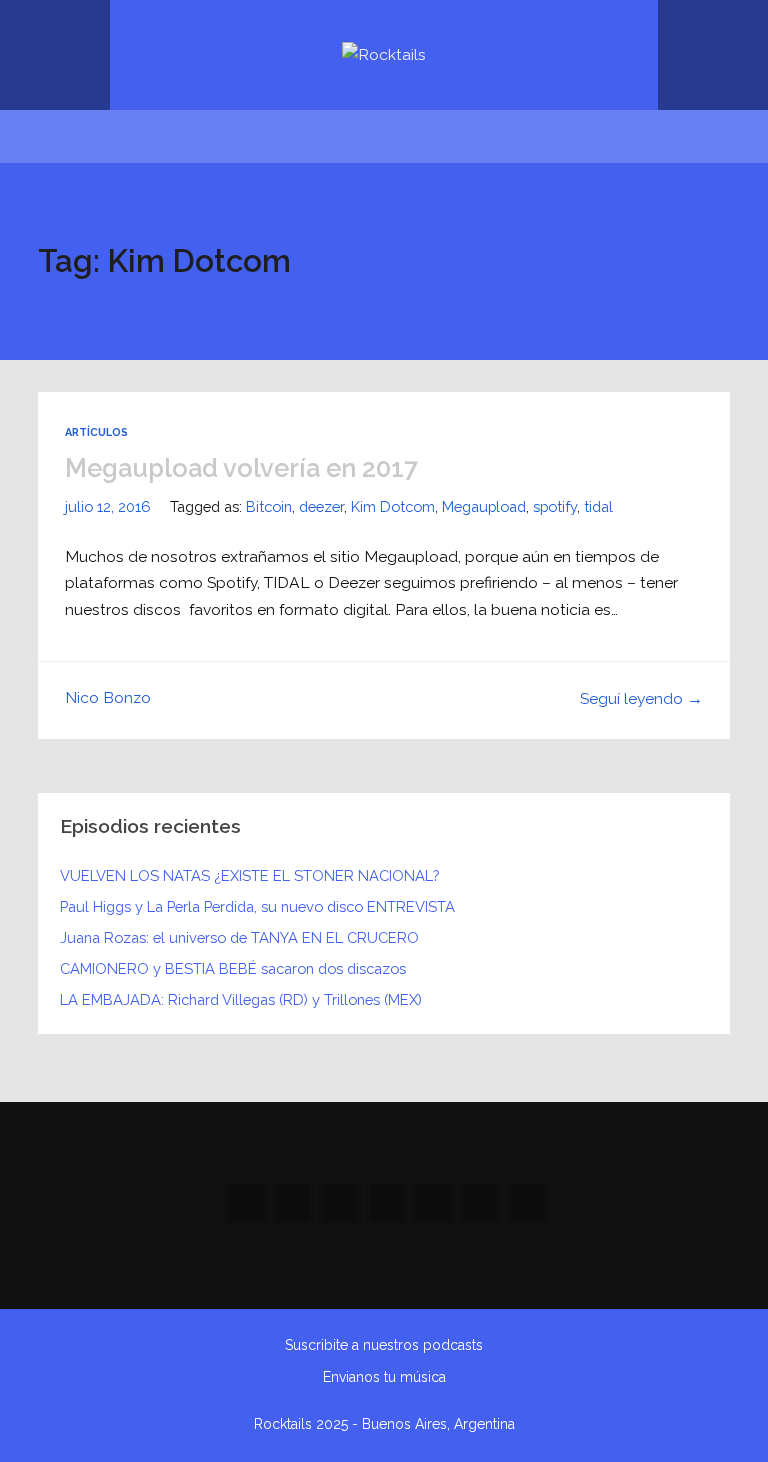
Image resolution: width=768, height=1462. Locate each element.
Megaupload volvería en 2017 (241, 468)
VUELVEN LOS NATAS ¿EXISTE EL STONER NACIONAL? (249, 875)
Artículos (96, 432)
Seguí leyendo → (641, 698)
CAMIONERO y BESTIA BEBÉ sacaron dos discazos (233, 968)
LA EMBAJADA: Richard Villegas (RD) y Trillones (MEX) (241, 999)
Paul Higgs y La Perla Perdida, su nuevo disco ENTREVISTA (257, 906)
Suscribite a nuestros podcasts (384, 1345)
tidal (598, 506)
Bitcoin (269, 506)
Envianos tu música (384, 1377)
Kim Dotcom (393, 506)
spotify (555, 506)
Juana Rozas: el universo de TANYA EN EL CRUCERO (239, 937)
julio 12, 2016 (108, 506)
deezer (321, 506)
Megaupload (484, 506)
